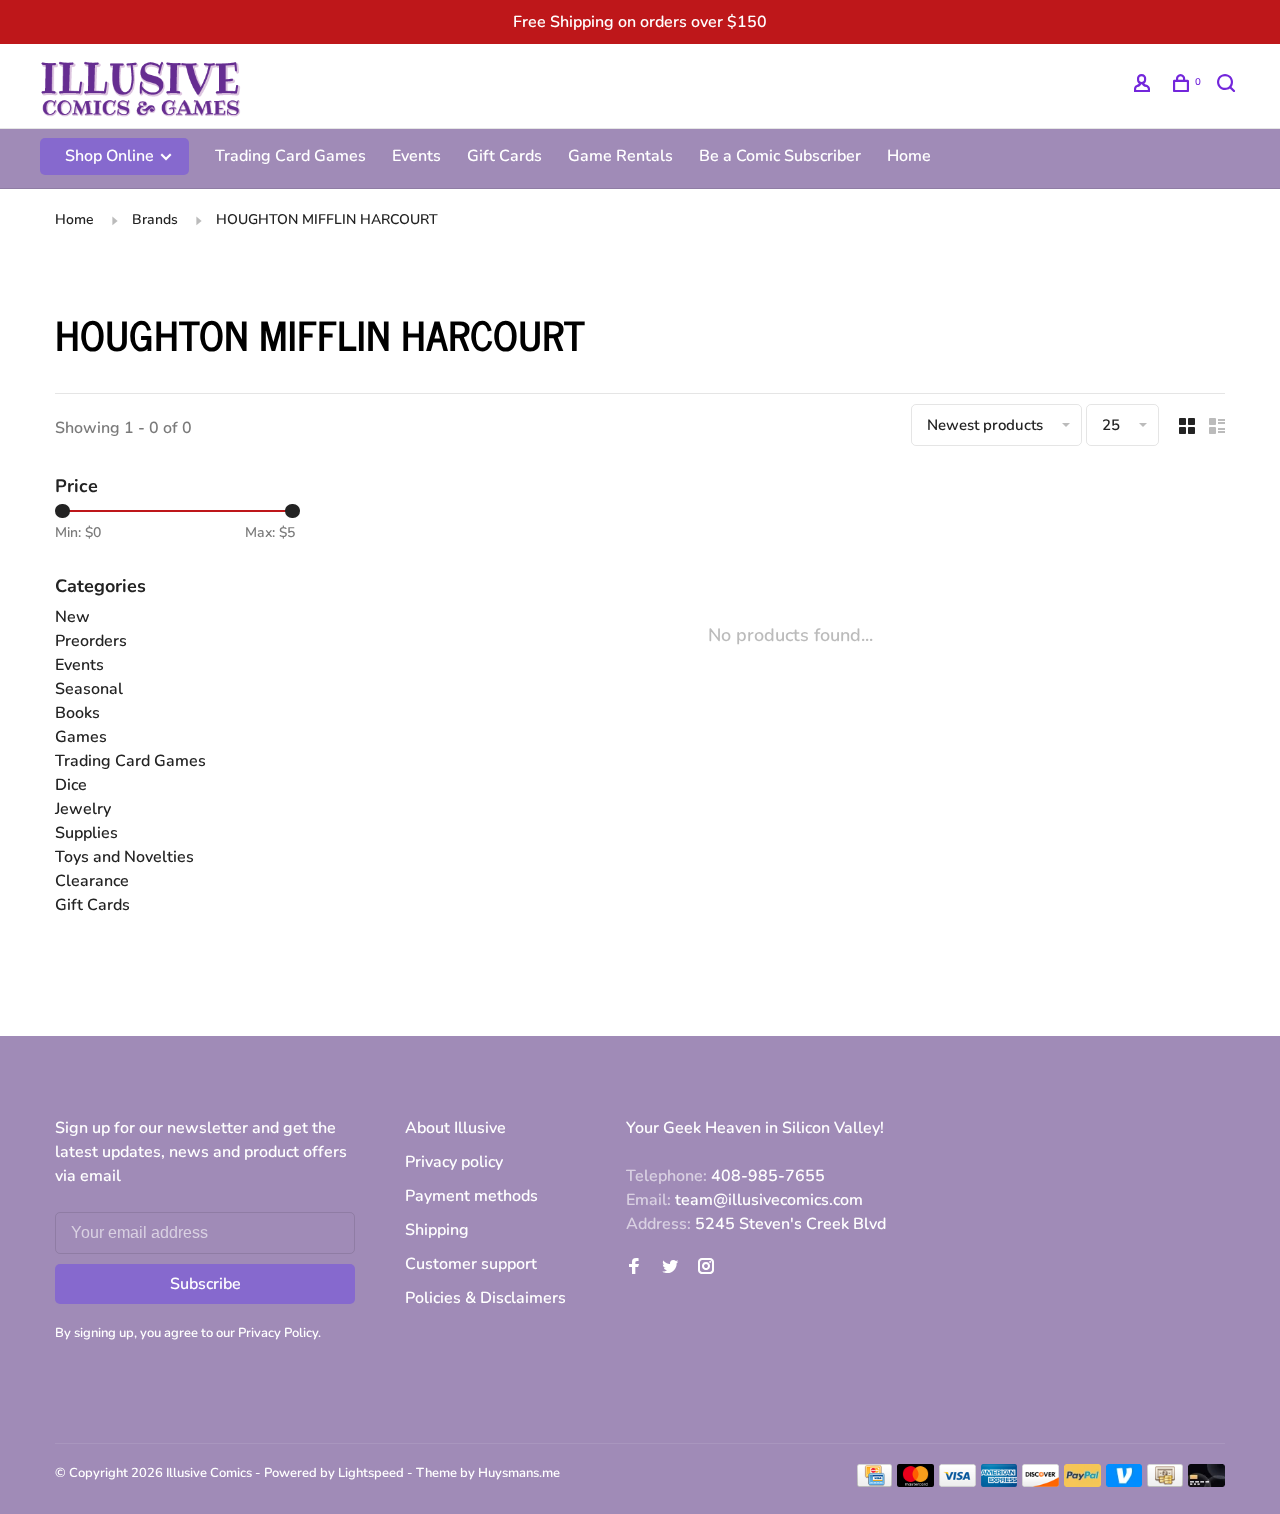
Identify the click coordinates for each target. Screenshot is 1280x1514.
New (72, 617)
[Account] (1144, 86)
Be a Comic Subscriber (780, 156)
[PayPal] (1082, 1482)
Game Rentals (620, 156)
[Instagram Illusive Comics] (706, 1268)
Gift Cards (504, 156)
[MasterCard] (915, 1482)
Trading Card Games (290, 156)
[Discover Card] (1040, 1482)
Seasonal (89, 689)
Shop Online (111, 156)
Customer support (471, 1264)
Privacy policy (454, 1162)
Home (909, 156)
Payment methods (471, 1196)
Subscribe (205, 1284)
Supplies (86, 833)
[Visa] (957, 1482)
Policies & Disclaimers (485, 1298)
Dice (71, 785)
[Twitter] (670, 1268)
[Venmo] (1124, 1482)
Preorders (91, 641)
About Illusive (455, 1128)
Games (81, 737)
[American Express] (999, 1482)
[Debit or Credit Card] (1206, 1482)
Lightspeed (371, 1473)
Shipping (437, 1230)
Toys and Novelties (124, 857)
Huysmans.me (519, 1473)
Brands (155, 219)
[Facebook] (634, 1268)
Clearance (92, 881)
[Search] (1228, 86)
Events (416, 156)
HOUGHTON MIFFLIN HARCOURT (327, 219)
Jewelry (83, 809)
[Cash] (1165, 1482)
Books (77, 713)
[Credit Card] (875, 1482)
